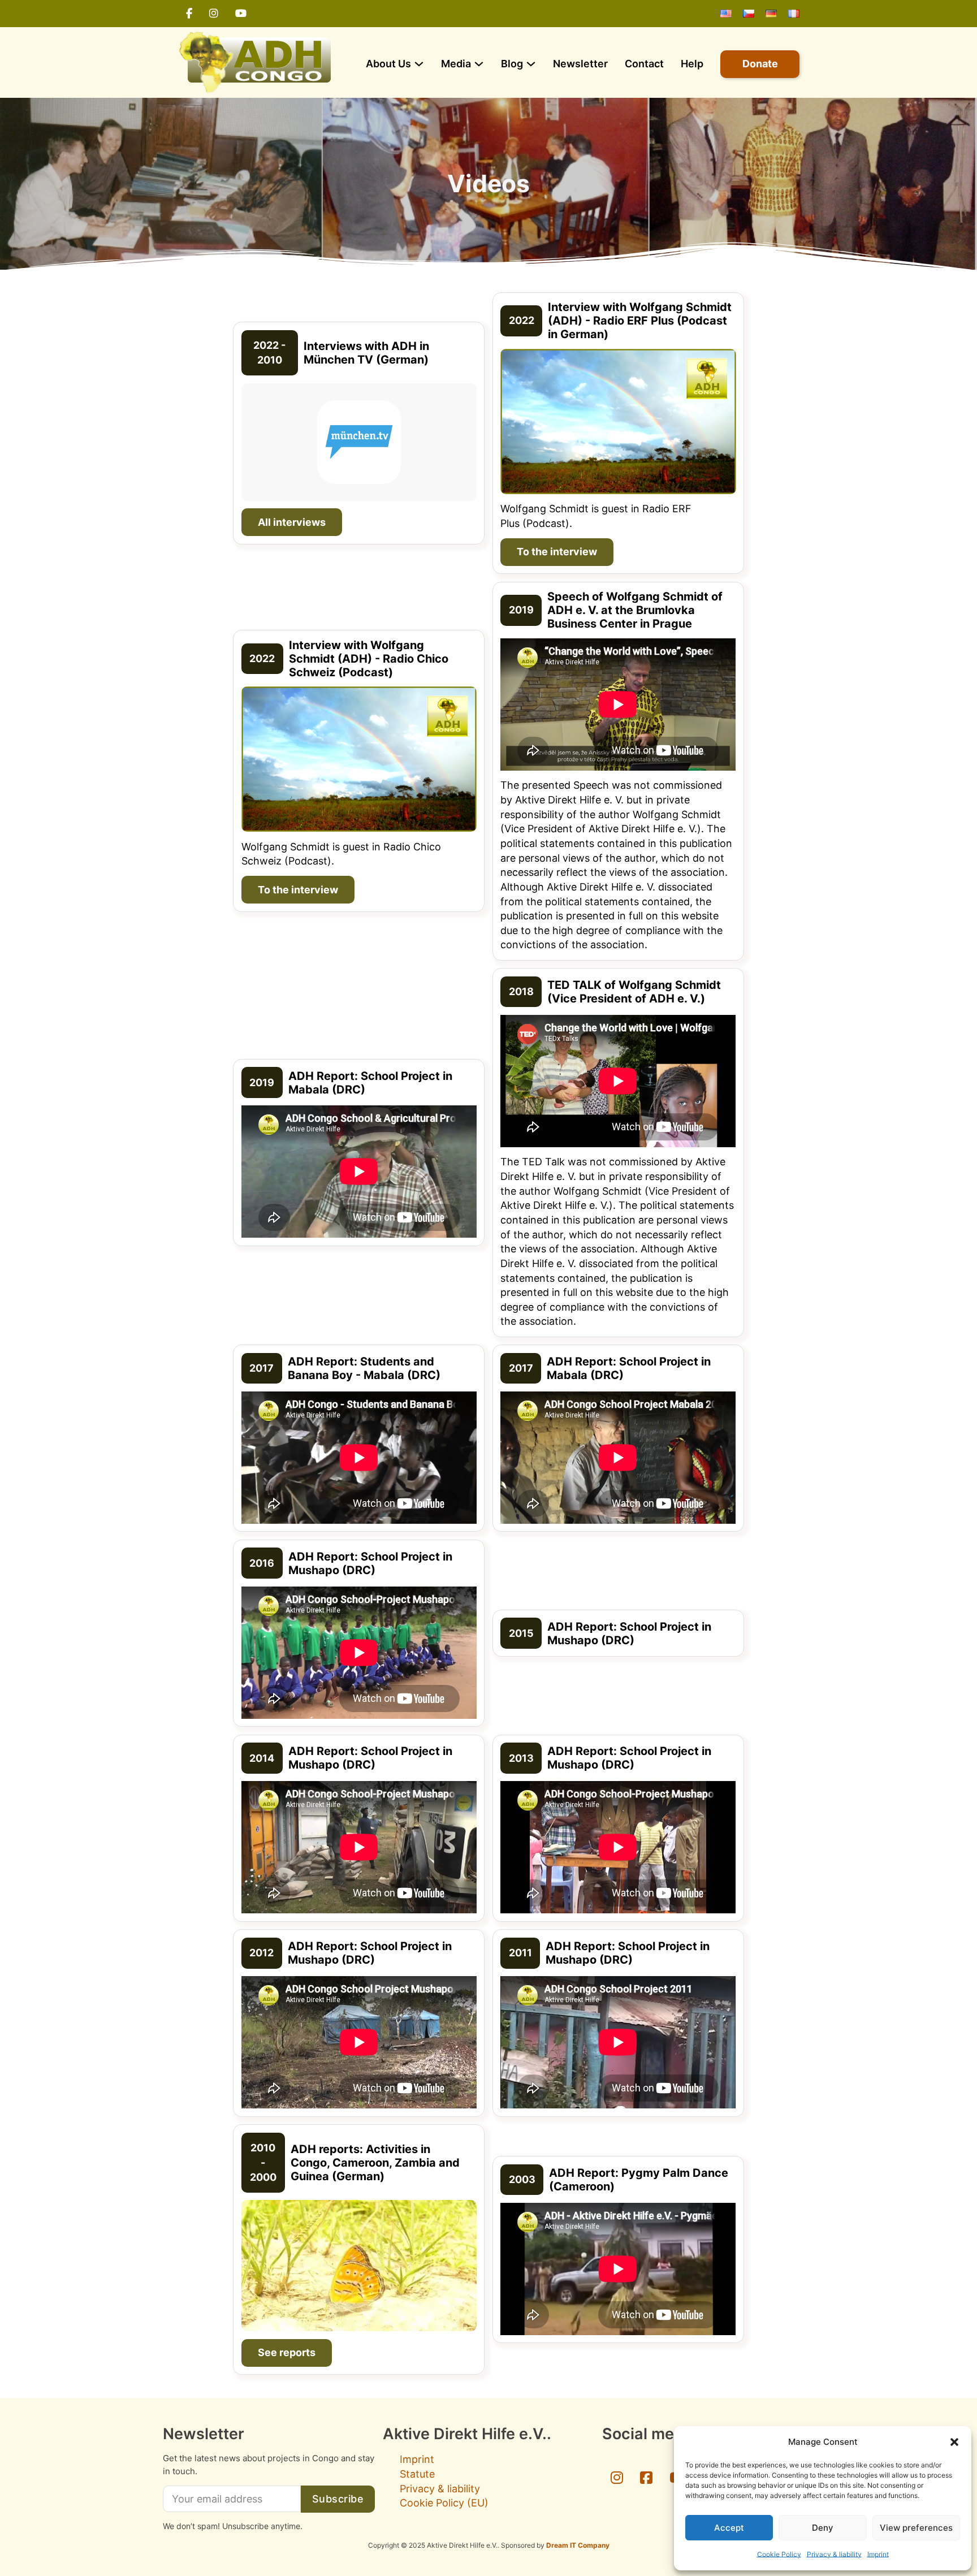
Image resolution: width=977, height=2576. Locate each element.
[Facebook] (189, 14)
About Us (388, 64)
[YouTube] (241, 14)
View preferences (916, 2528)
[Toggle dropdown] (419, 64)
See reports (287, 2352)
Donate (760, 64)
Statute (417, 2474)
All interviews (292, 522)
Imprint (878, 2554)
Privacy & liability (834, 2554)
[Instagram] (214, 14)
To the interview (557, 552)
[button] (954, 2442)
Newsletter (580, 64)
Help (692, 64)
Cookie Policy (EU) (444, 2503)
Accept (729, 2528)
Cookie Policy (779, 2554)
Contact (644, 64)
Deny (823, 2528)
